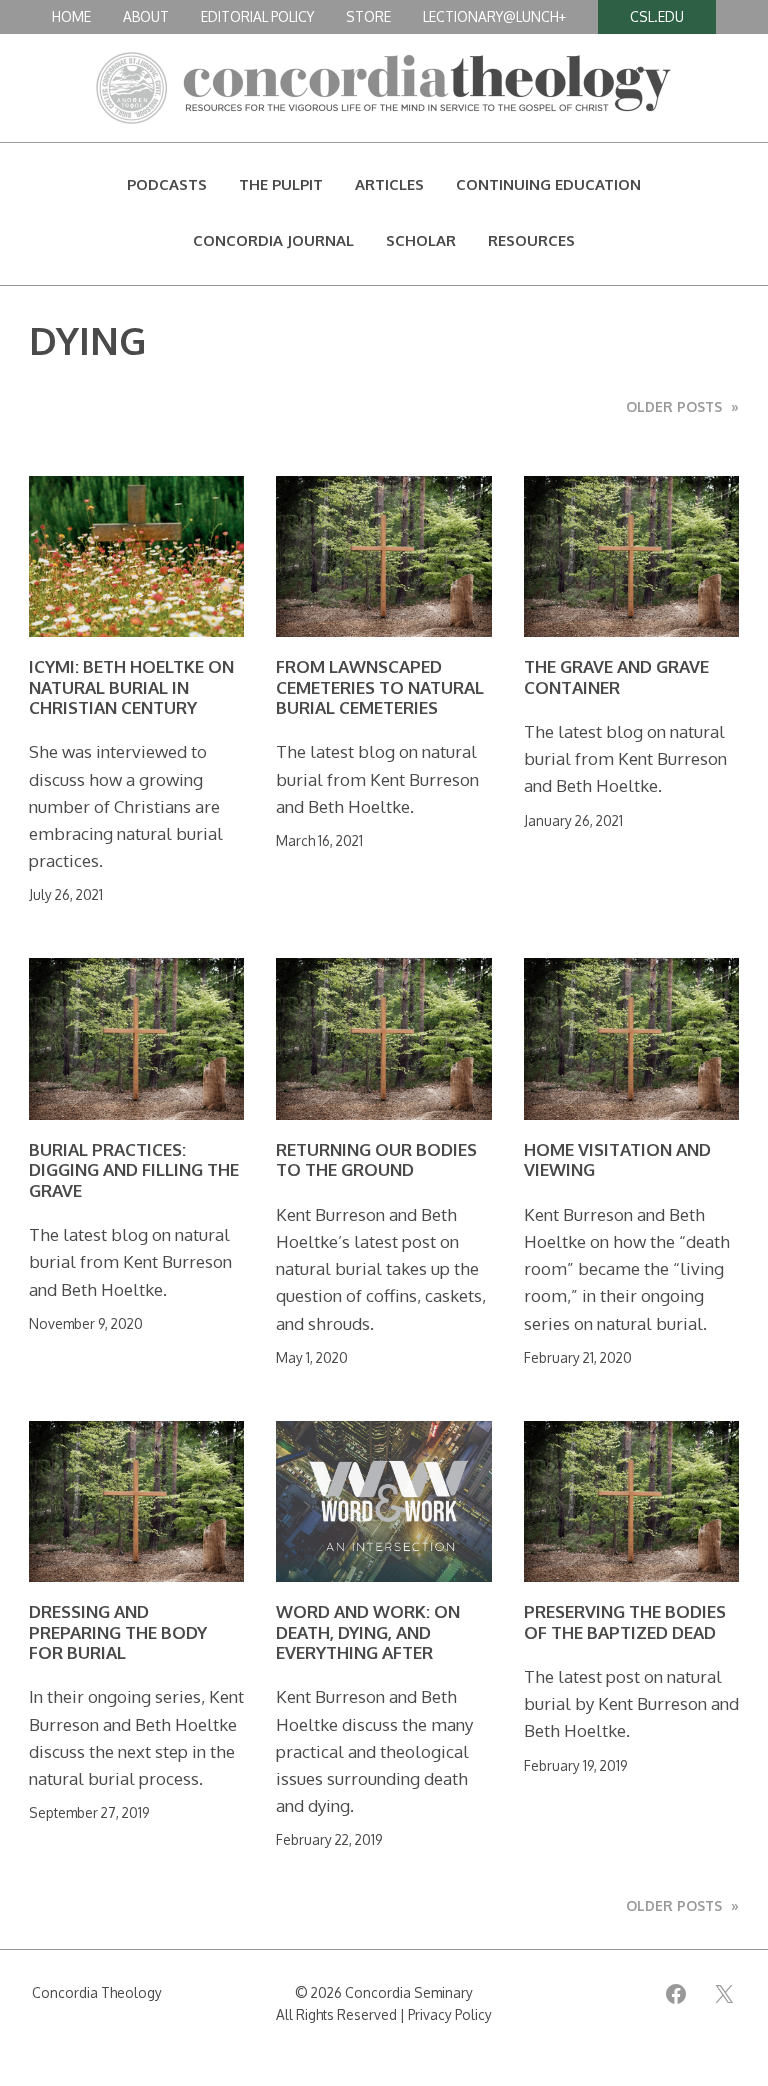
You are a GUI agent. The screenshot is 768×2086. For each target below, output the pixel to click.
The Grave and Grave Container (616, 677)
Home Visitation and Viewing (617, 1160)
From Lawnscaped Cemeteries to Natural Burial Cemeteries (380, 687)
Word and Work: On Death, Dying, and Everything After (368, 1632)
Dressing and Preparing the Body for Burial (118, 1632)
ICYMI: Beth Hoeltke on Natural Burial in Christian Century (131, 687)
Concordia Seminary (409, 1992)
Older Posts (682, 406)
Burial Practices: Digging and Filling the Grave (134, 1170)
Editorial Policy (257, 16)
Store (368, 16)
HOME (71, 16)
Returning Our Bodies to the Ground (376, 1160)
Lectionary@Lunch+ (494, 16)
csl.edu (657, 16)
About (146, 16)
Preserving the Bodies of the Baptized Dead (625, 1622)
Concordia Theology (97, 1992)
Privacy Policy (450, 2014)
